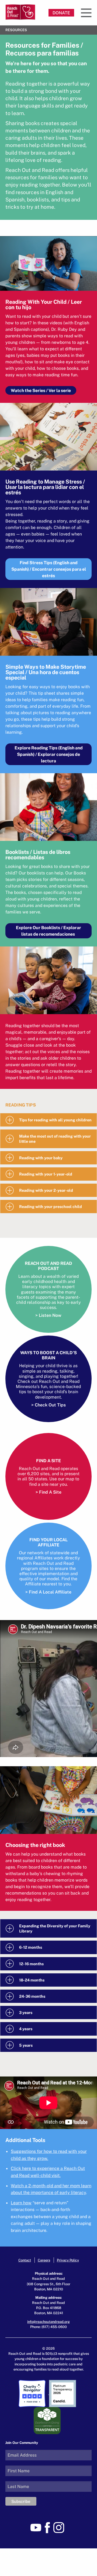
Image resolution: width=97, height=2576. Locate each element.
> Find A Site (48, 1492)
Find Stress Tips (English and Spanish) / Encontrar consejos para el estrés (49, 569)
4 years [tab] (26, 2029)
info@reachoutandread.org (48, 2322)
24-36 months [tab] (32, 1996)
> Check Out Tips (48, 1405)
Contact (25, 2260)
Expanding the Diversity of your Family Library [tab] (55, 1928)
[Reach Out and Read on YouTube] (37, 2527)
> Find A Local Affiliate (48, 1592)
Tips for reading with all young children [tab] (55, 1120)
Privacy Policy (68, 2260)
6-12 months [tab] (31, 1947)
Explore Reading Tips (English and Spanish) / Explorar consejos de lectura (49, 754)
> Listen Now (48, 1315)
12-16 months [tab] (31, 1964)
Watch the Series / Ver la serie (41, 390)
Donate (61, 13)
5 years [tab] (26, 2045)
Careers (44, 2260)
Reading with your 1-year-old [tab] (46, 1174)
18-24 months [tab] (32, 1980)
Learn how (21, 2203)
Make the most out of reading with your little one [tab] (55, 1139)
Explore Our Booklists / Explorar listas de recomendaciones (48, 931)
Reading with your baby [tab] (41, 1158)
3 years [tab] (26, 2012)
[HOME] (20, 12)
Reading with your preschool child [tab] (51, 1207)
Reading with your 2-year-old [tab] (46, 1190)
